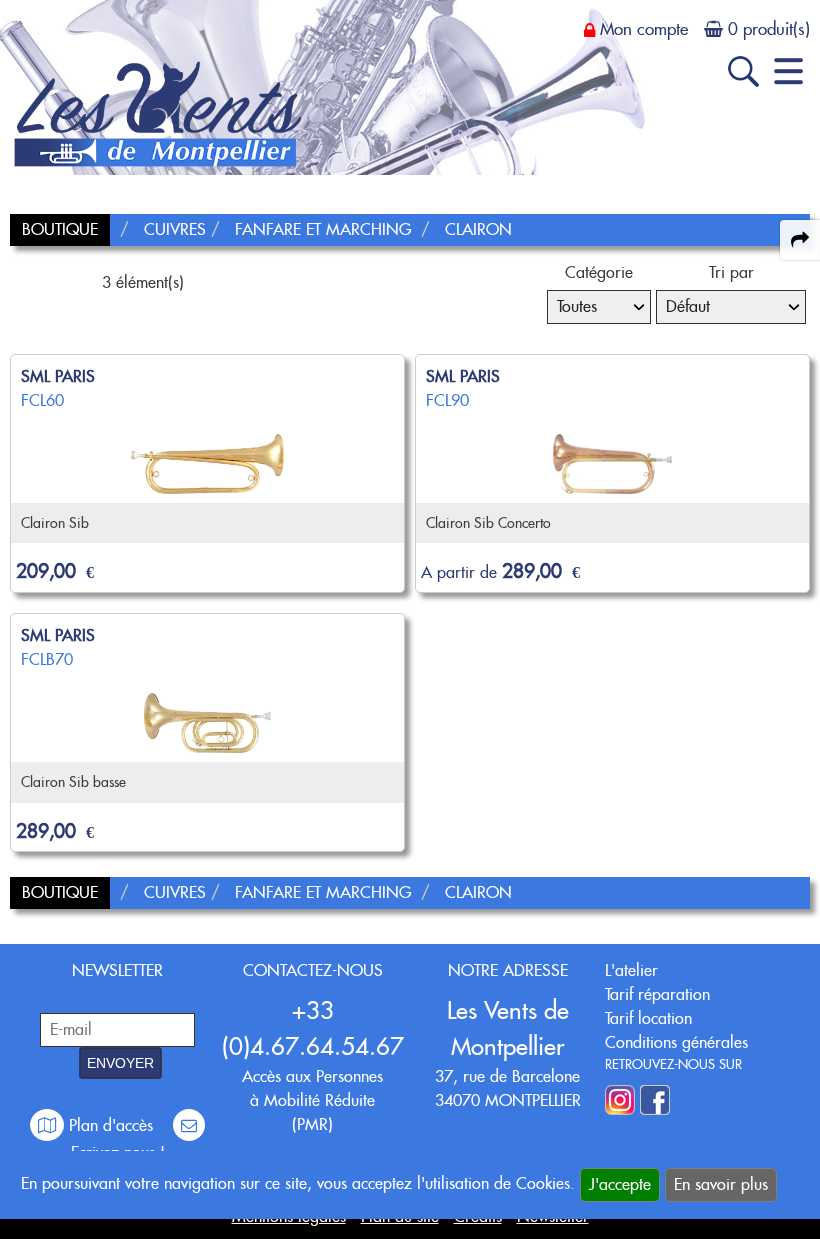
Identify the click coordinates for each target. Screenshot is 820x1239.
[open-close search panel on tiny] (743, 71)
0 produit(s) (769, 29)
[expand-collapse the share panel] (800, 240)
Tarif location (648, 1018)
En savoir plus (721, 1184)
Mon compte (644, 29)
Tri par (731, 272)
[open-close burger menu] (788, 71)
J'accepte (620, 1184)
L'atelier (631, 970)
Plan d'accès (111, 1125)
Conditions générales (676, 1042)
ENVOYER (120, 1063)
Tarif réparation (657, 994)
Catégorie (599, 272)
